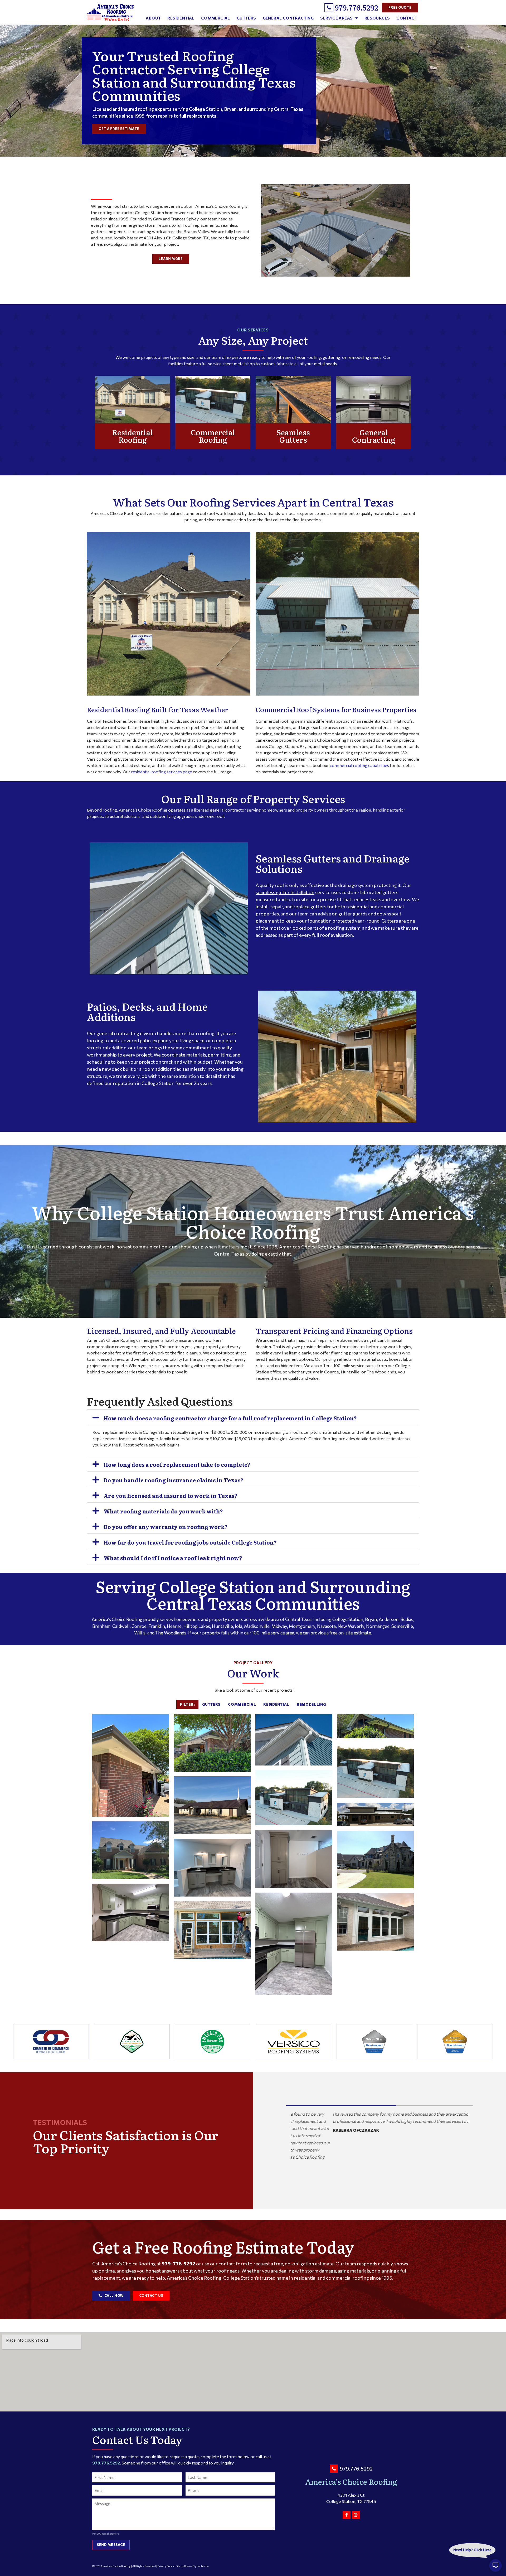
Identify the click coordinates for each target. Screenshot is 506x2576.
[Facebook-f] (347, 2515)
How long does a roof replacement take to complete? (177, 1464)
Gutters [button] (211, 1704)
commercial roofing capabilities (359, 765)
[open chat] (495, 2565)
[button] (253, 1417)
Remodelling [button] (311, 1704)
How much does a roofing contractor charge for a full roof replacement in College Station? (230, 1418)
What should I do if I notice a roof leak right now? (173, 1558)
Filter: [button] (187, 1704)
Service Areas (336, 18)
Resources (377, 18)
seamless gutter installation (285, 892)
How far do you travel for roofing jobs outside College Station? (190, 1542)
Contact (407, 18)
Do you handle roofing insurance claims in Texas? (174, 1480)
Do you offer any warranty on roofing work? (166, 1527)
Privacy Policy (166, 2566)
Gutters (246, 18)
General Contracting (288, 18)
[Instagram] (356, 2515)
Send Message (111, 2545)
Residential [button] (276, 1704)
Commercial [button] (242, 1704)
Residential (181, 18)
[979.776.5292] (329, 8)
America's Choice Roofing (351, 2482)
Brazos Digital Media (196, 2566)
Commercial (216, 18)
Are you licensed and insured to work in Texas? (171, 1496)
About (153, 18)
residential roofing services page (162, 772)
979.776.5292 (356, 7)
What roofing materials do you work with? (163, 1511)
